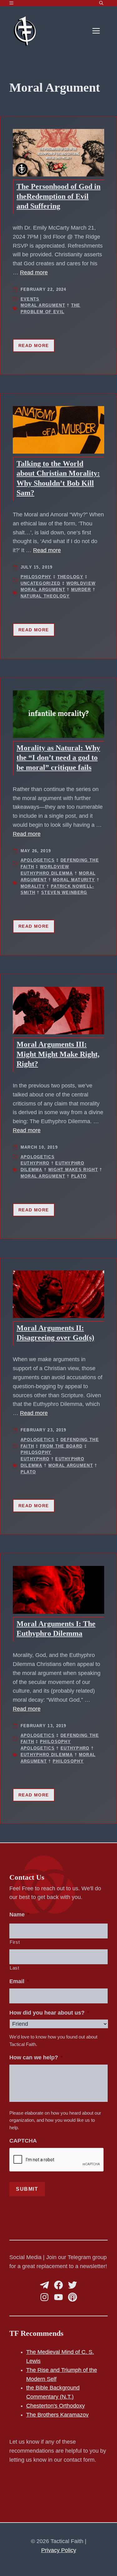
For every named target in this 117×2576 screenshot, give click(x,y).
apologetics (38, 1748)
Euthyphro (35, 1163)
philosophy (68, 1761)
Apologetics (38, 860)
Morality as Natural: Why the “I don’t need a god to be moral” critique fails (58, 757)
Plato (79, 1176)
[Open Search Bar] (101, 3)
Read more (34, 272)
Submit (27, 2189)
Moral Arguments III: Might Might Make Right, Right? (58, 1054)
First (15, 1942)
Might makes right (73, 1170)
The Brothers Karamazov (57, 2415)
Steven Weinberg (64, 892)
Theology (70, 577)
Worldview (81, 583)
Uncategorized (41, 583)
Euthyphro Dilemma (47, 873)
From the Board (61, 1446)
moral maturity (74, 880)
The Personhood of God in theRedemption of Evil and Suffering (58, 196)
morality (33, 886)
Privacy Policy (59, 2550)
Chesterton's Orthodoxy (56, 2406)
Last (15, 1968)
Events (30, 299)
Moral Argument (43, 305)
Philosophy (36, 577)
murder (81, 590)
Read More (34, 345)
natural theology (45, 596)
